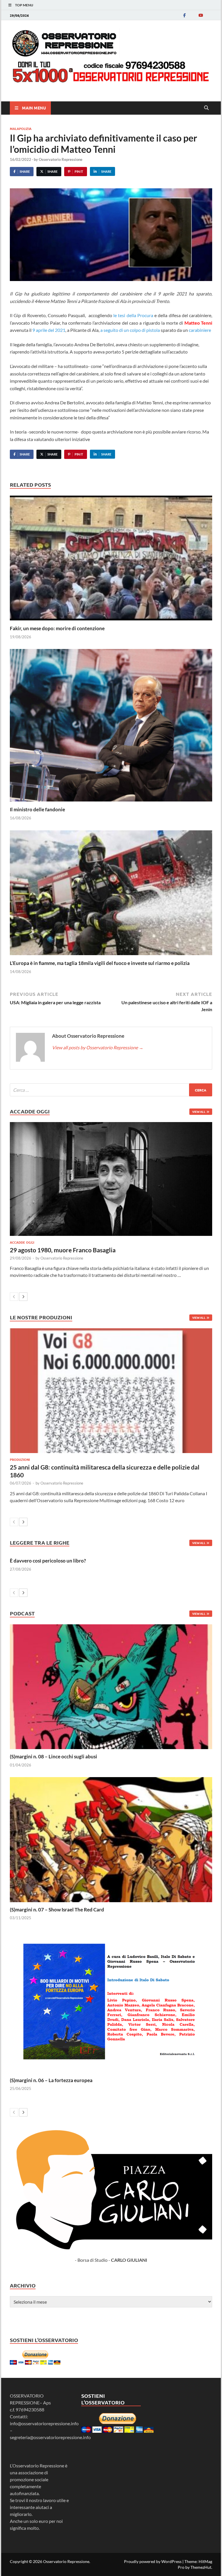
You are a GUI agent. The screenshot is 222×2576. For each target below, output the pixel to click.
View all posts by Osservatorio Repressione (98, 1047)
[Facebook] (184, 15)
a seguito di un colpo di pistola (130, 330)
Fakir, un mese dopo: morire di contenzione (57, 628)
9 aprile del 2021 (49, 330)
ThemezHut (201, 2567)
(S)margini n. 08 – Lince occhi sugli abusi (53, 1756)
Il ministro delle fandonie (37, 809)
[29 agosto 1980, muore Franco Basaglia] (111, 1179)
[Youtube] (201, 15)
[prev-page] (14, 1297)
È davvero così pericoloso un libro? (48, 1561)
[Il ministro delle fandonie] (111, 727)
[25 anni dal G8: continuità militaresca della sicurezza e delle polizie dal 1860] (111, 1391)
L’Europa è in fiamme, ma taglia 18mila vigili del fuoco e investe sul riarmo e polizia (100, 963)
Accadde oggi (22, 1242)
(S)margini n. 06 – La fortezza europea (51, 2080)
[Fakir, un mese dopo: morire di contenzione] (111, 560)
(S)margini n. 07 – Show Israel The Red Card (57, 1910)
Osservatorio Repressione (61, 159)
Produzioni (20, 1459)
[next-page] (23, 1297)
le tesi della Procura (133, 315)
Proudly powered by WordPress (153, 2561)
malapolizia (21, 129)
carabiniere (199, 330)
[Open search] (206, 108)
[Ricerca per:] (111, 1090)
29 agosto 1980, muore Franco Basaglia (63, 1250)
